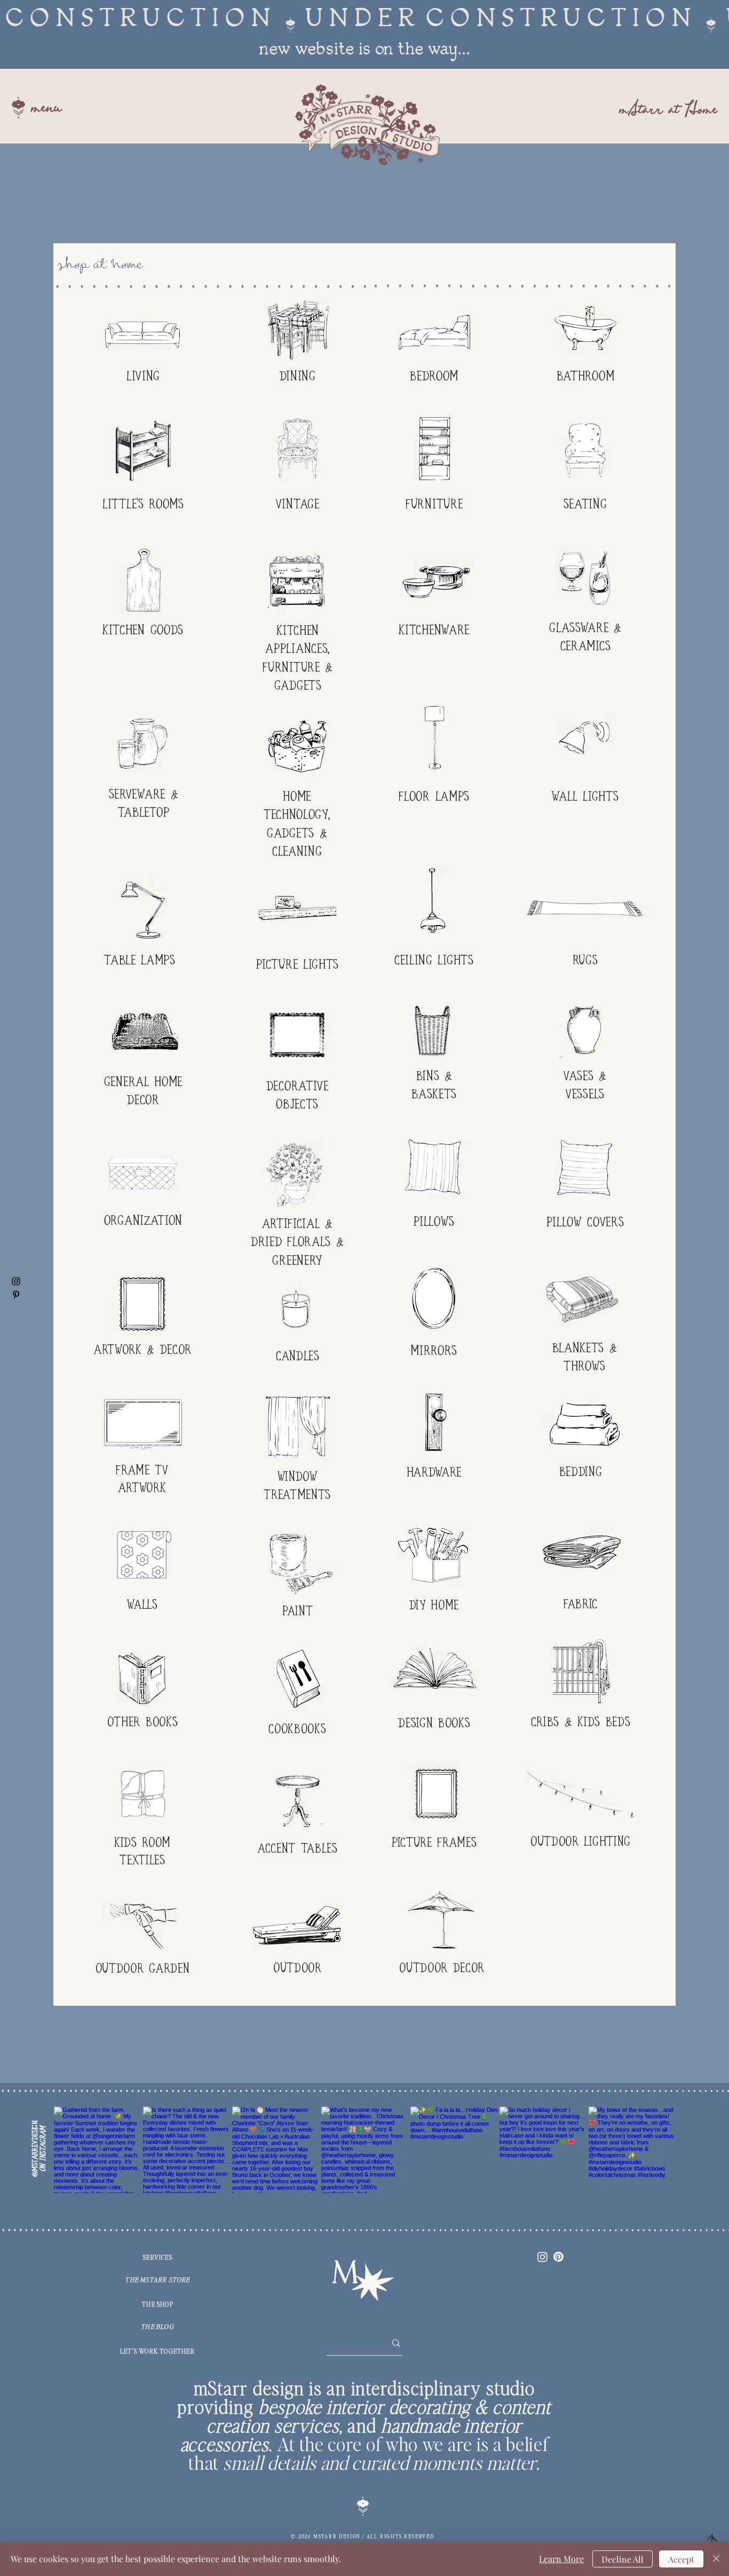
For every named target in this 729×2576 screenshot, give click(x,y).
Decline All (623, 2559)
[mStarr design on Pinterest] (16, 1295)
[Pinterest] (558, 2257)
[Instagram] (542, 2257)
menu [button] (46, 109)
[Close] (716, 2559)
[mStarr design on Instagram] (16, 1281)
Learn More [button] (561, 2559)
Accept (681, 2559)
